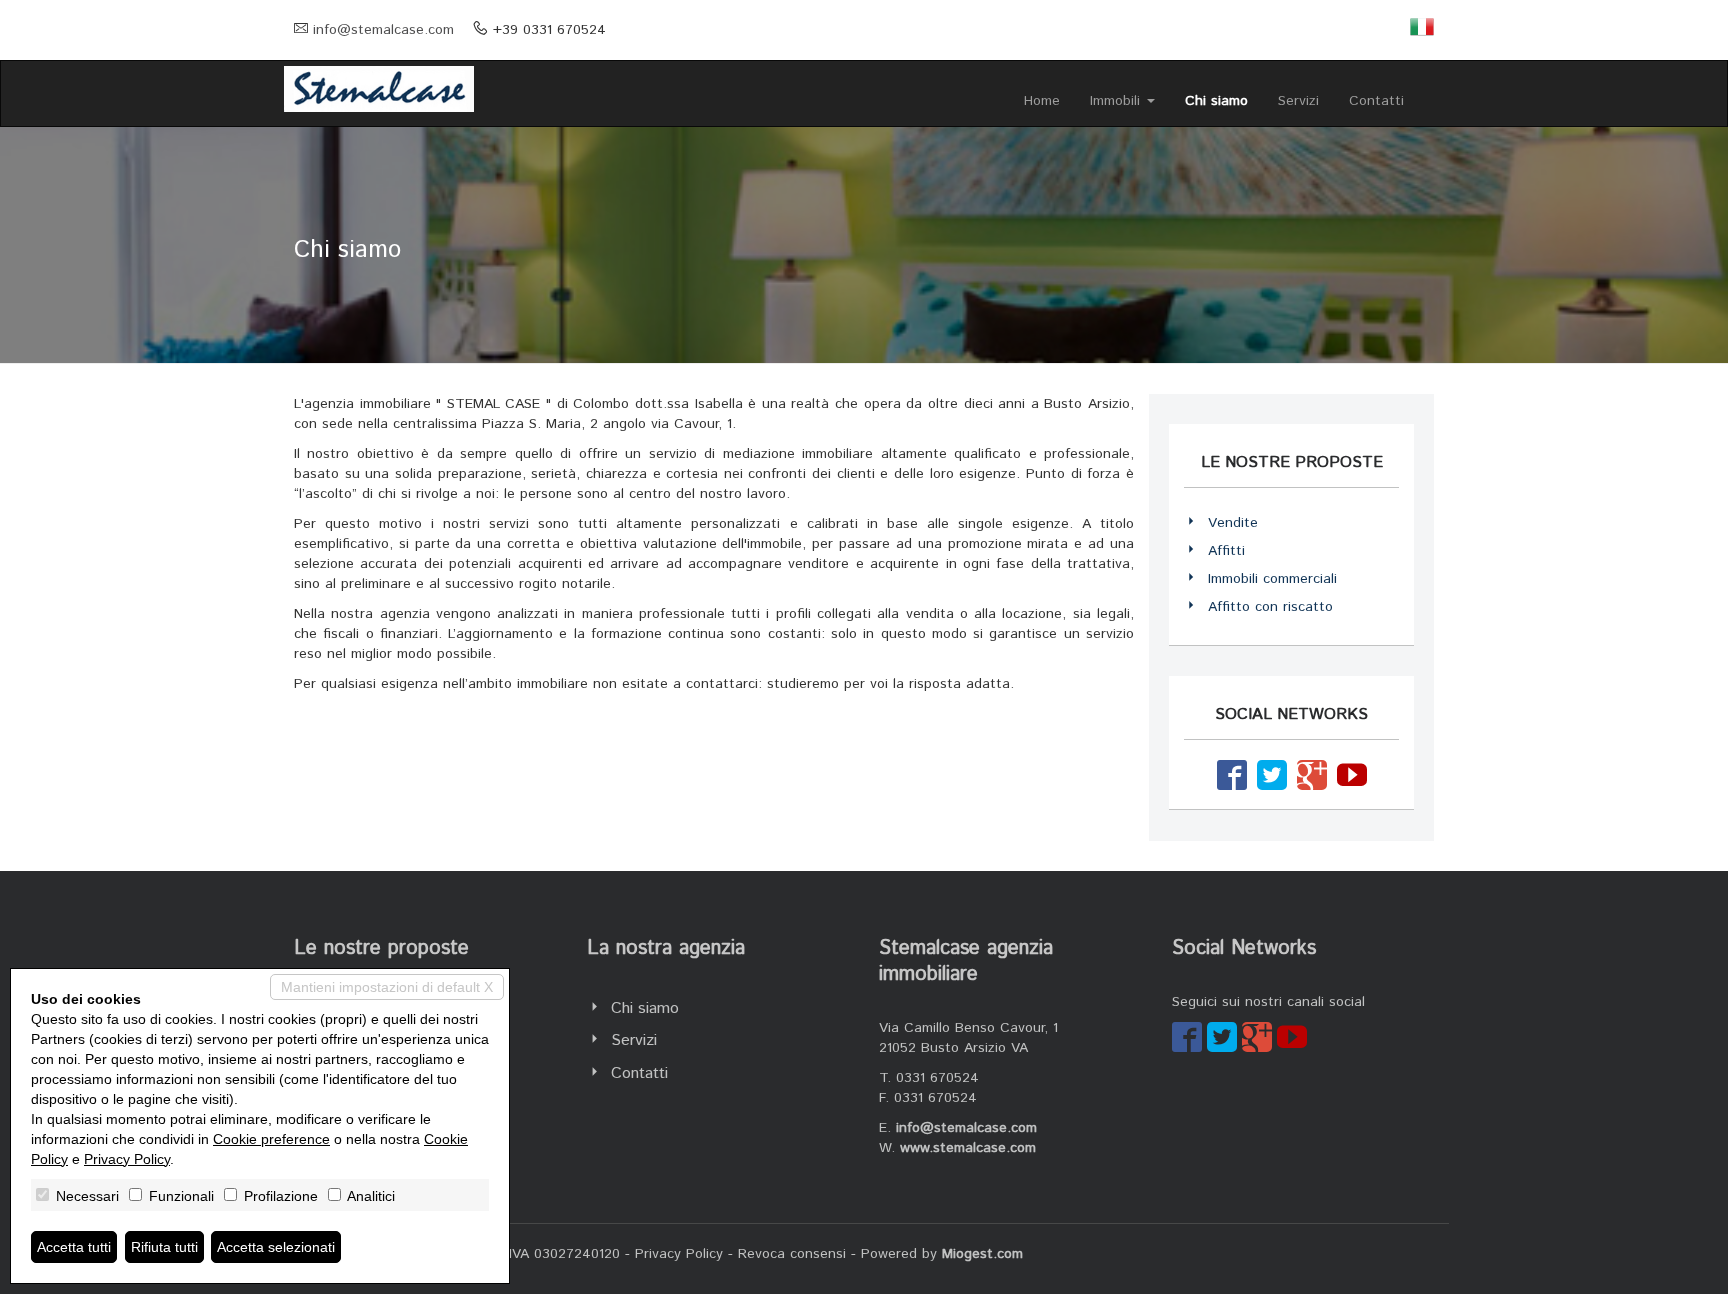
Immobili (1117, 101)
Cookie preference (271, 1139)
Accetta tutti (74, 1247)
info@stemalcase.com (383, 30)
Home (1042, 101)
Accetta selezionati (276, 1247)
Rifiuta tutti (164, 1247)
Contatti (1376, 101)
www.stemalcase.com (968, 1148)
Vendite (1233, 523)
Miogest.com (982, 1254)
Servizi (1298, 101)
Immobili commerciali (1272, 579)
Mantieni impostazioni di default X (387, 987)
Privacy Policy (679, 1254)
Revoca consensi (792, 1254)
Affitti (1226, 551)
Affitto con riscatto (1270, 607)
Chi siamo (1216, 101)
